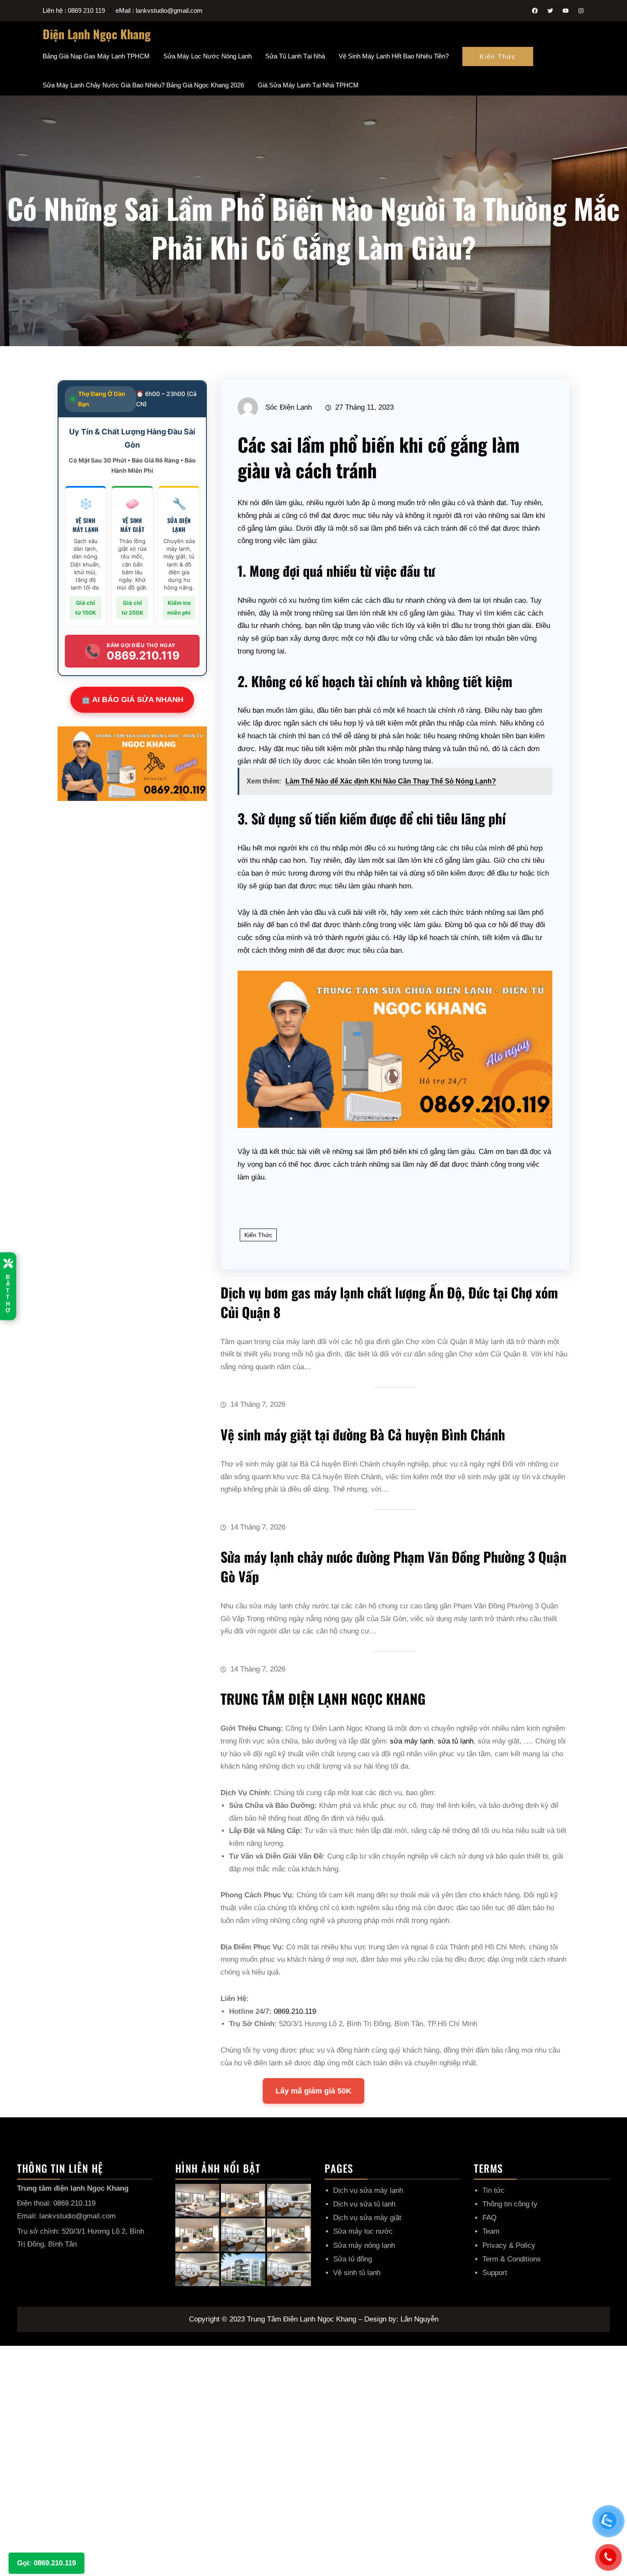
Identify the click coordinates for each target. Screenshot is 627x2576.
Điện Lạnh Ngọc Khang (97, 34)
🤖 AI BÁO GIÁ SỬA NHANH (132, 700)
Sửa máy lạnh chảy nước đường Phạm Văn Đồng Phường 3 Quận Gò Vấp (393, 1566)
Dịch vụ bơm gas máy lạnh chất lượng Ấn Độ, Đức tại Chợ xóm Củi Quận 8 (389, 1302)
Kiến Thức (498, 56)
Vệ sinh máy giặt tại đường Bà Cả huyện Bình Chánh (363, 1434)
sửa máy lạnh (412, 1741)
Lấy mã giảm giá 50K (313, 2091)
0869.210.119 (295, 2011)
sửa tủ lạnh (456, 1741)
